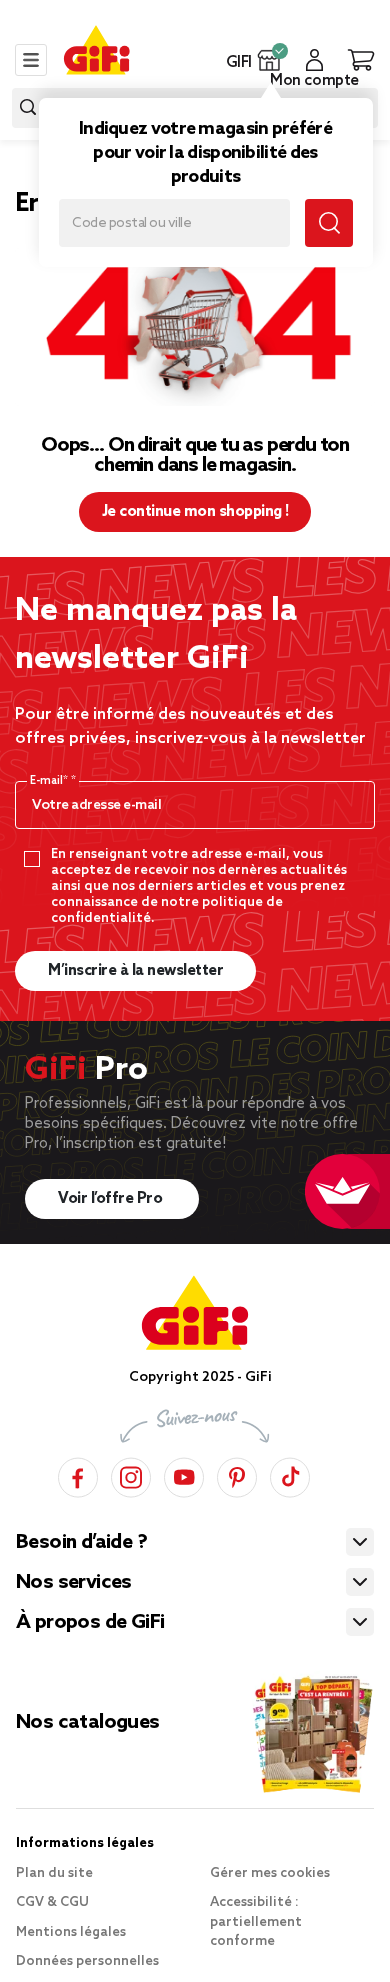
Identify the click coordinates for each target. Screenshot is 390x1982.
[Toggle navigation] (31, 60)
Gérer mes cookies (270, 1873)
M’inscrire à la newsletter (135, 971)
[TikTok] (290, 1474)
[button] (269, 60)
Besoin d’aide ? (81, 1543)
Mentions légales (71, 1932)
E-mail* (50, 781)
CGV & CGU (52, 1902)
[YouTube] (184, 1474)
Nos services (74, 1583)
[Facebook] (78, 1474)
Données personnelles (87, 1961)
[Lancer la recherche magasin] (329, 223)
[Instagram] (131, 1474)
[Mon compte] (314, 60)
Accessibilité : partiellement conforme (256, 1922)
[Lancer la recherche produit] (28, 107)
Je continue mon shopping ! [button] (195, 512)
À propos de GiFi (90, 1623)
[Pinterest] (237, 1474)
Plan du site (54, 1873)
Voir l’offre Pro (112, 1199)
